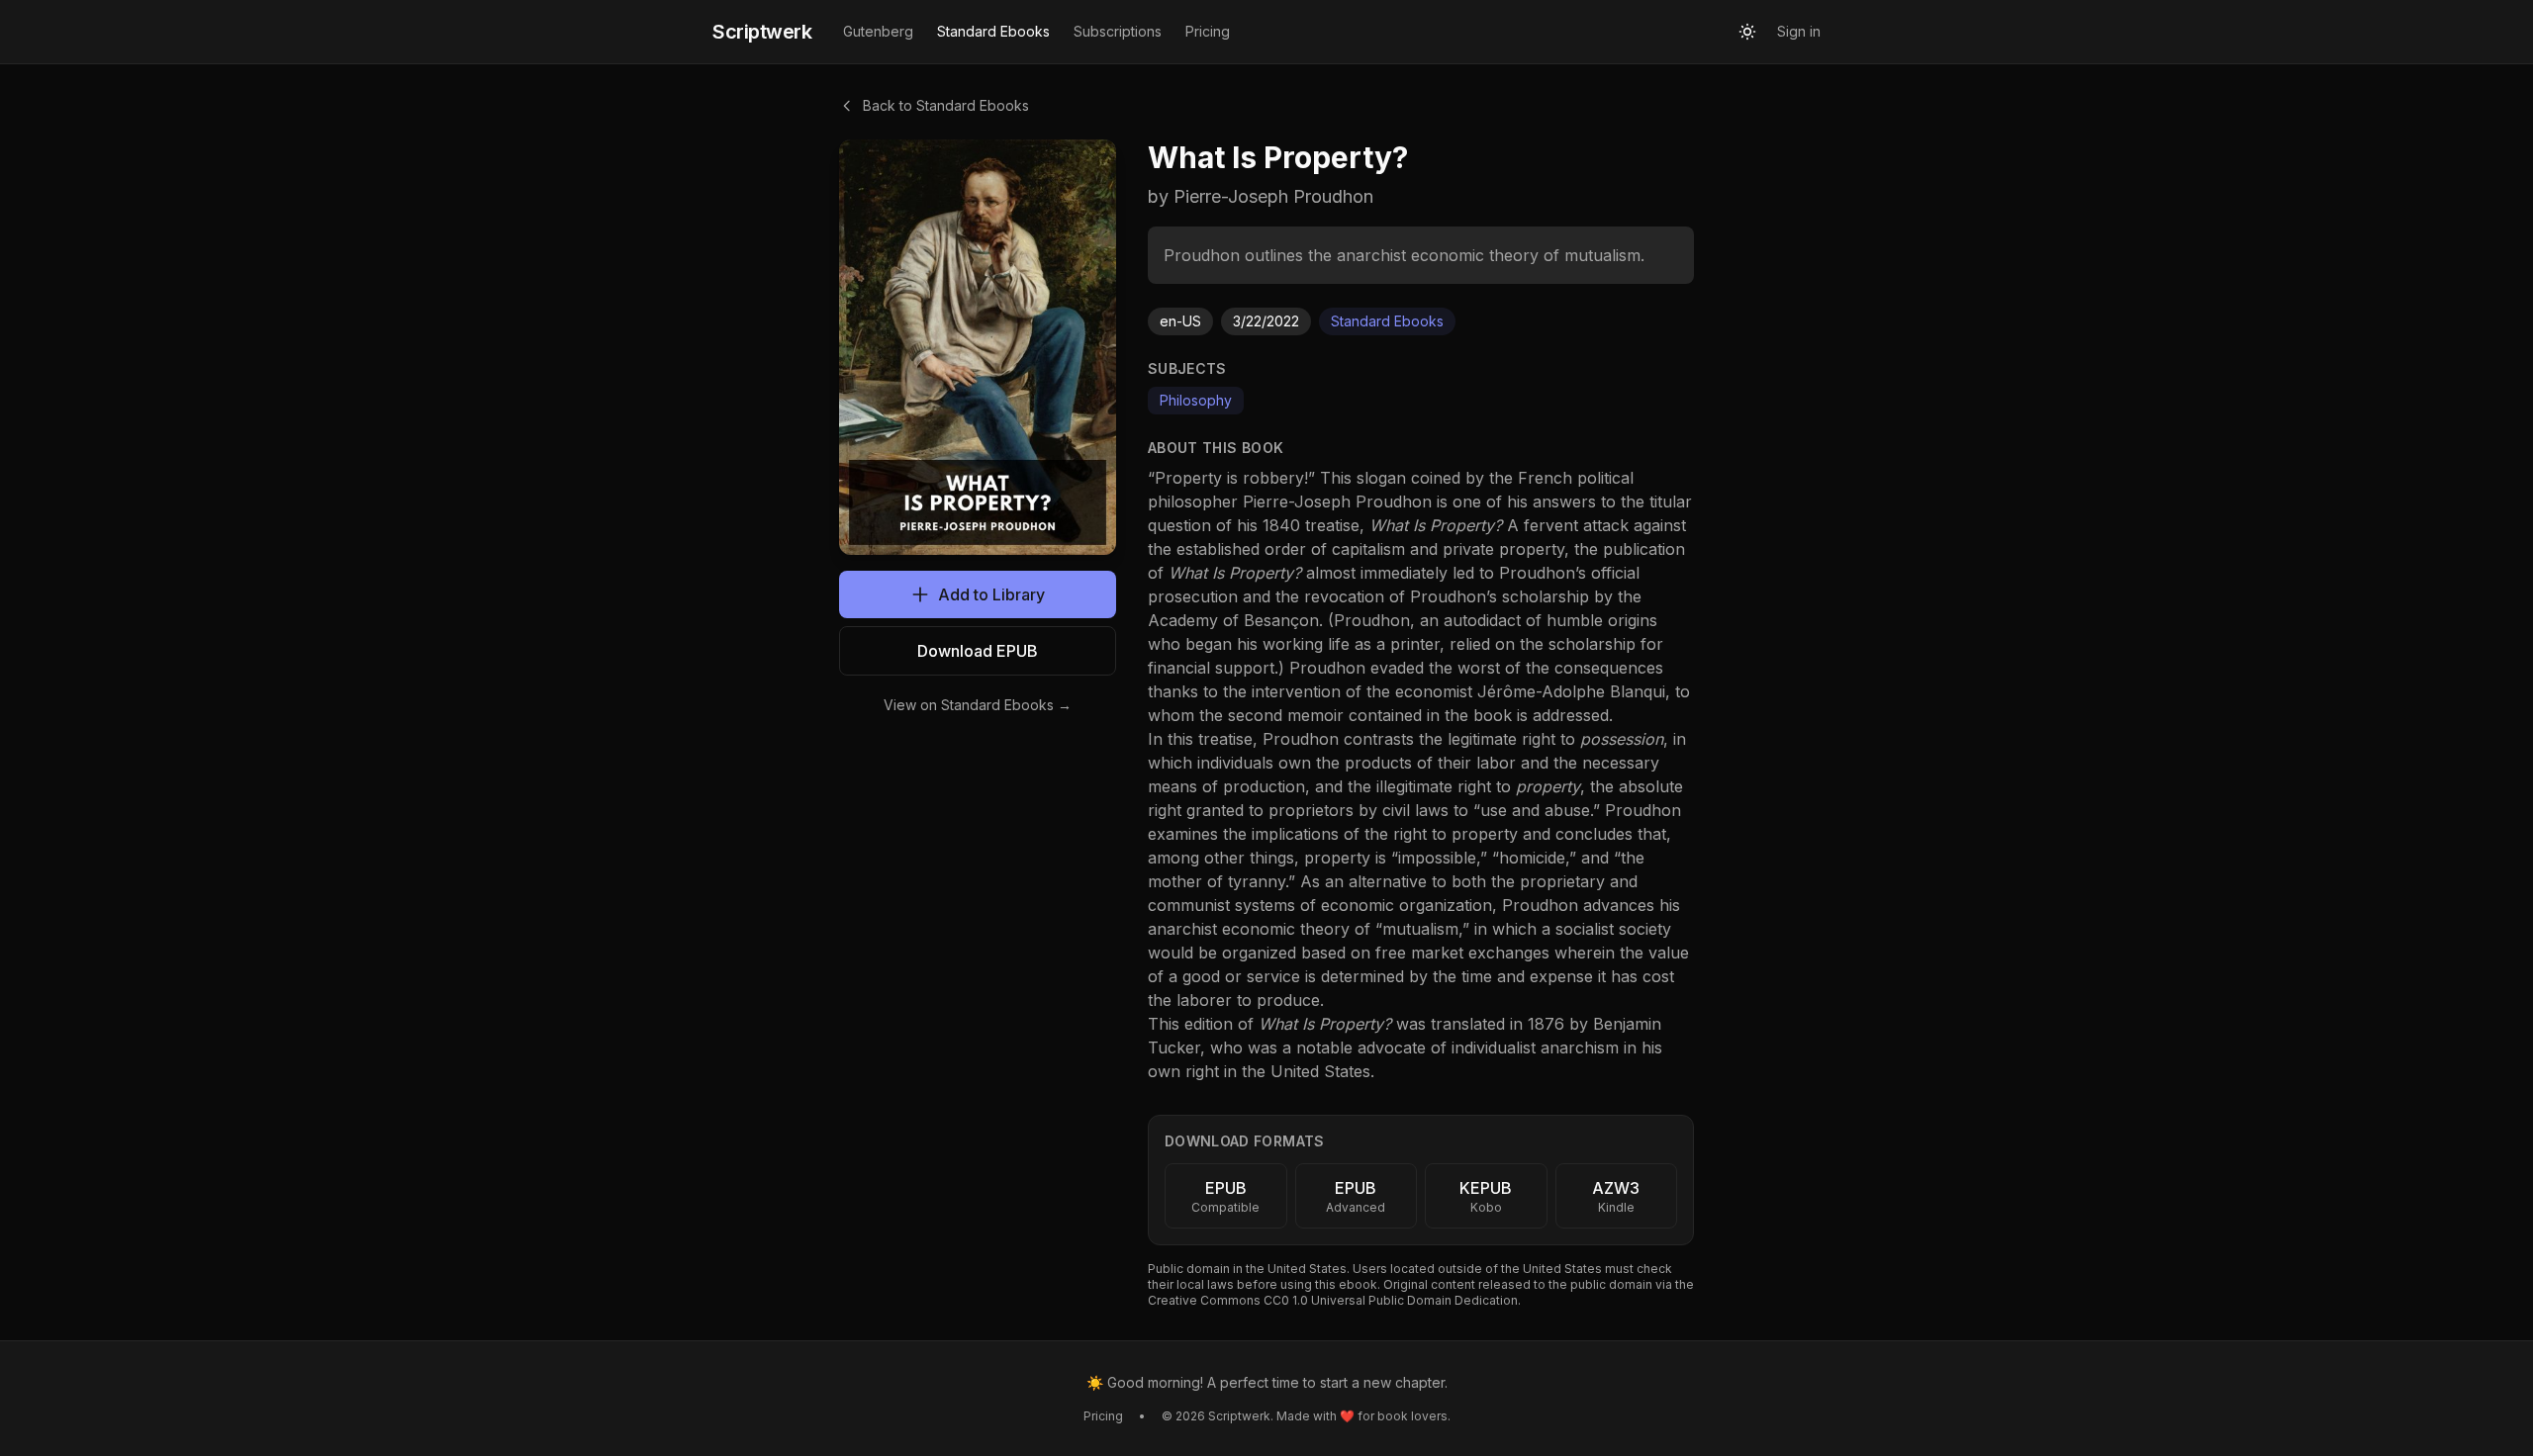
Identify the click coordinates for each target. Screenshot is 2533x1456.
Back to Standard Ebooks (946, 105)
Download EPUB (978, 651)
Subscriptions (1118, 31)
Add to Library (991, 594)
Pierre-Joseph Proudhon (1337, 501)
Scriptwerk (762, 32)
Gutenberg (878, 31)
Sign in (1799, 31)
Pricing (1208, 31)
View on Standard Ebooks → (978, 705)
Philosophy (1196, 400)
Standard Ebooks (993, 31)
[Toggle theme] (1747, 32)
